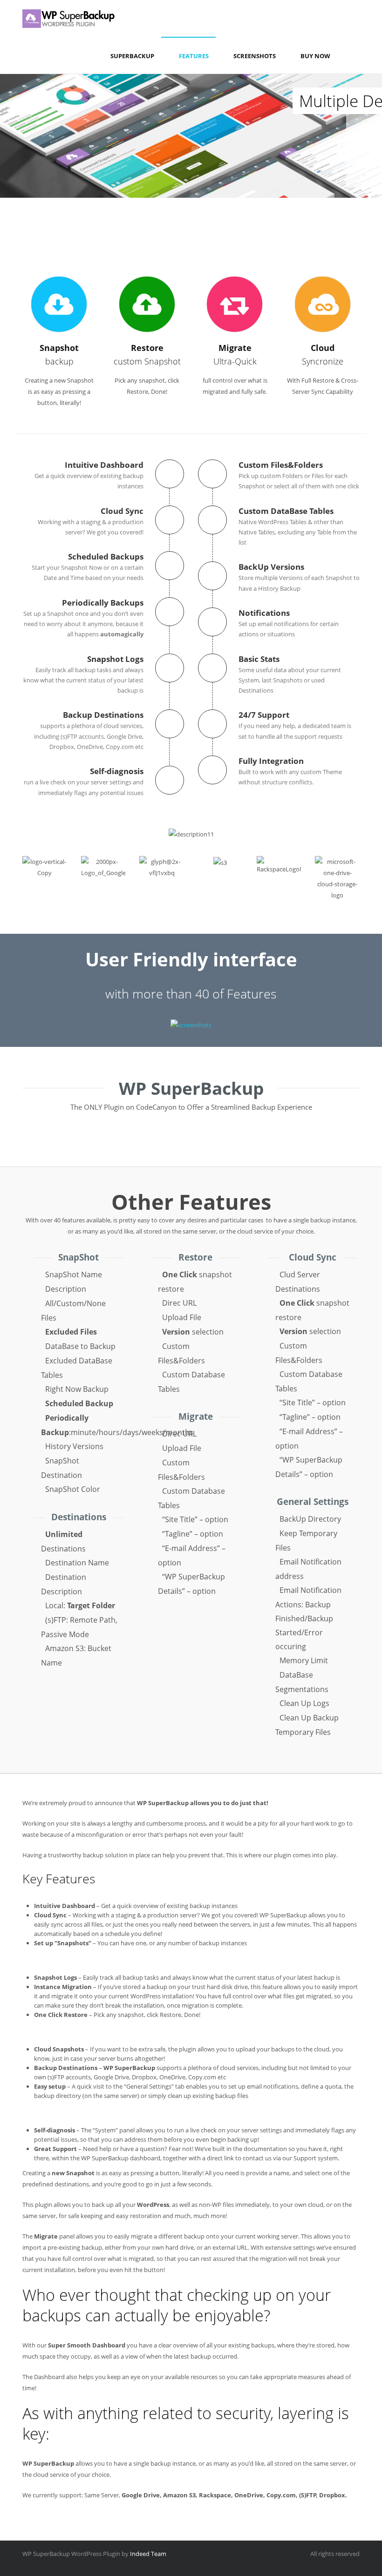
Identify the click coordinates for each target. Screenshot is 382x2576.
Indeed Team (148, 2554)
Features (194, 56)
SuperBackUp (132, 56)
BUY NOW (315, 56)
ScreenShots (255, 56)
